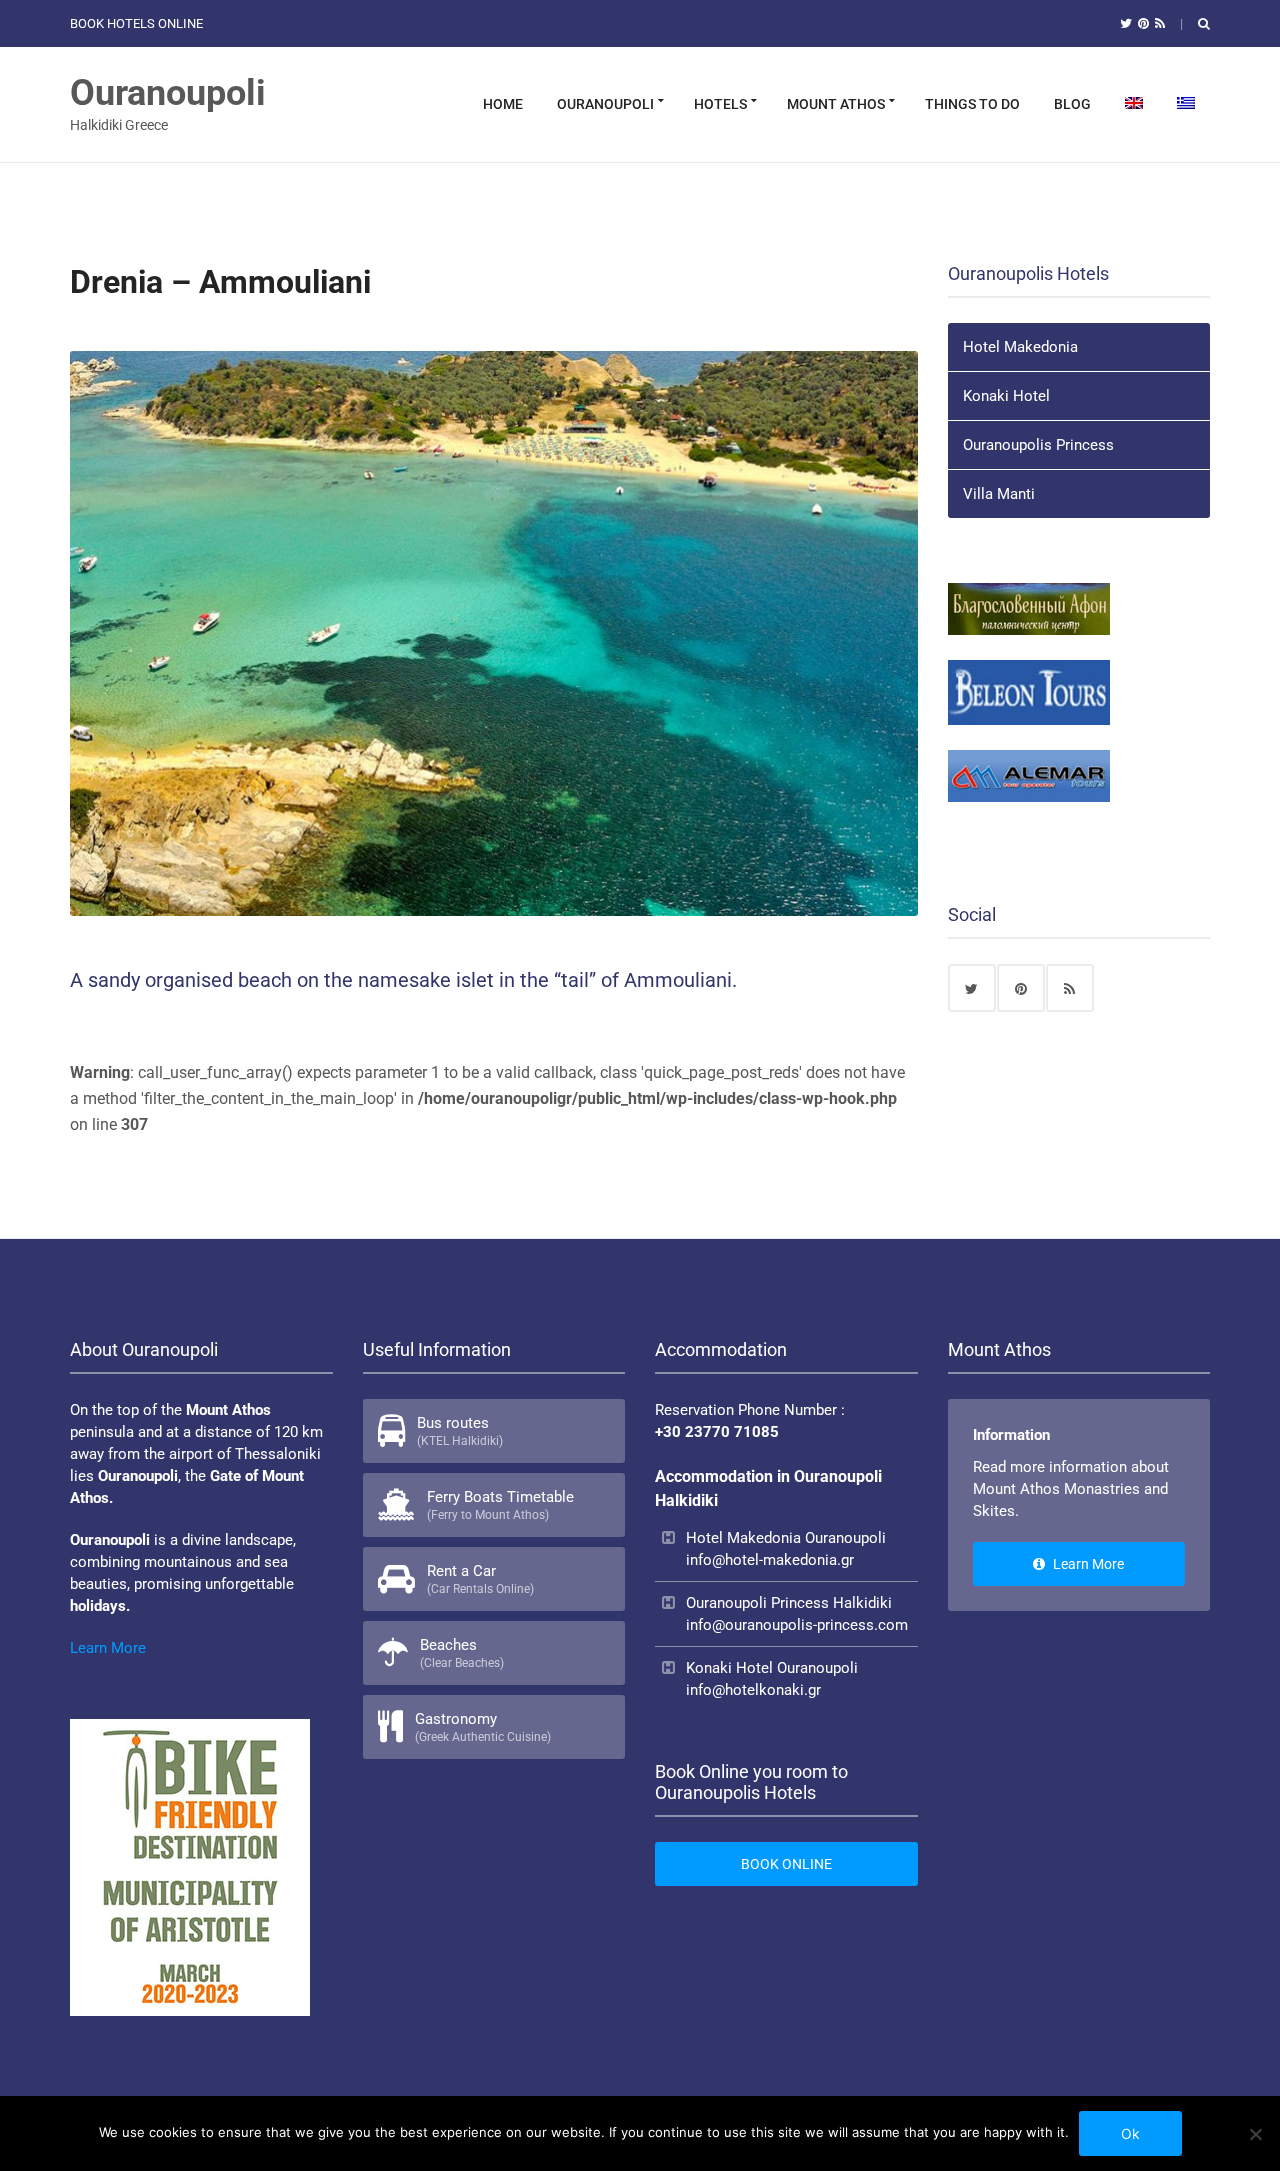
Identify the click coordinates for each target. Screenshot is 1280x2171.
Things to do (972, 104)
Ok (1130, 2133)
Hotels (720, 104)
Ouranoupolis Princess (1038, 445)
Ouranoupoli (168, 93)
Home (503, 104)
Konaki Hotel (1006, 396)
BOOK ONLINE (786, 1864)
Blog (1072, 104)
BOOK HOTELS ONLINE (136, 23)
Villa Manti (999, 494)
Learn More (108, 1648)
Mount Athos (836, 104)
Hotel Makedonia (1020, 347)
